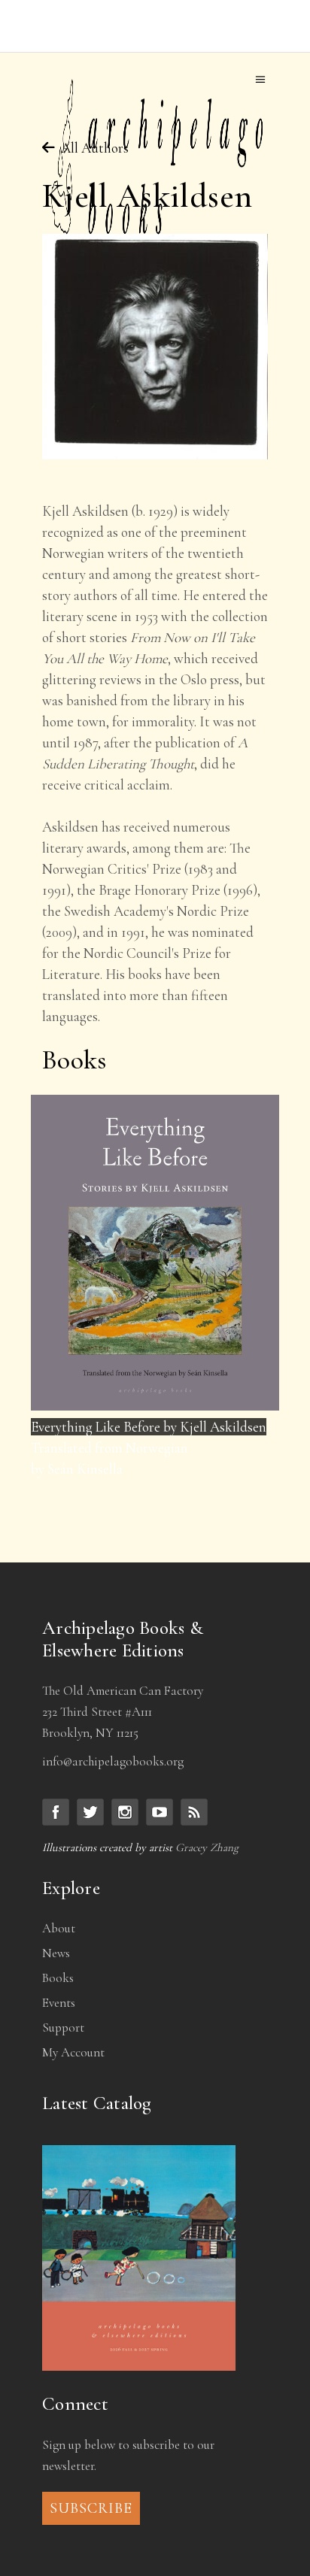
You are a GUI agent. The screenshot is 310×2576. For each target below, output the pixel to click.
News (56, 1953)
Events (59, 2003)
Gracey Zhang (207, 1847)
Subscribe (91, 2508)
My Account (73, 2052)
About (59, 1928)
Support (63, 2027)
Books (58, 1978)
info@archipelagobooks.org (113, 1761)
